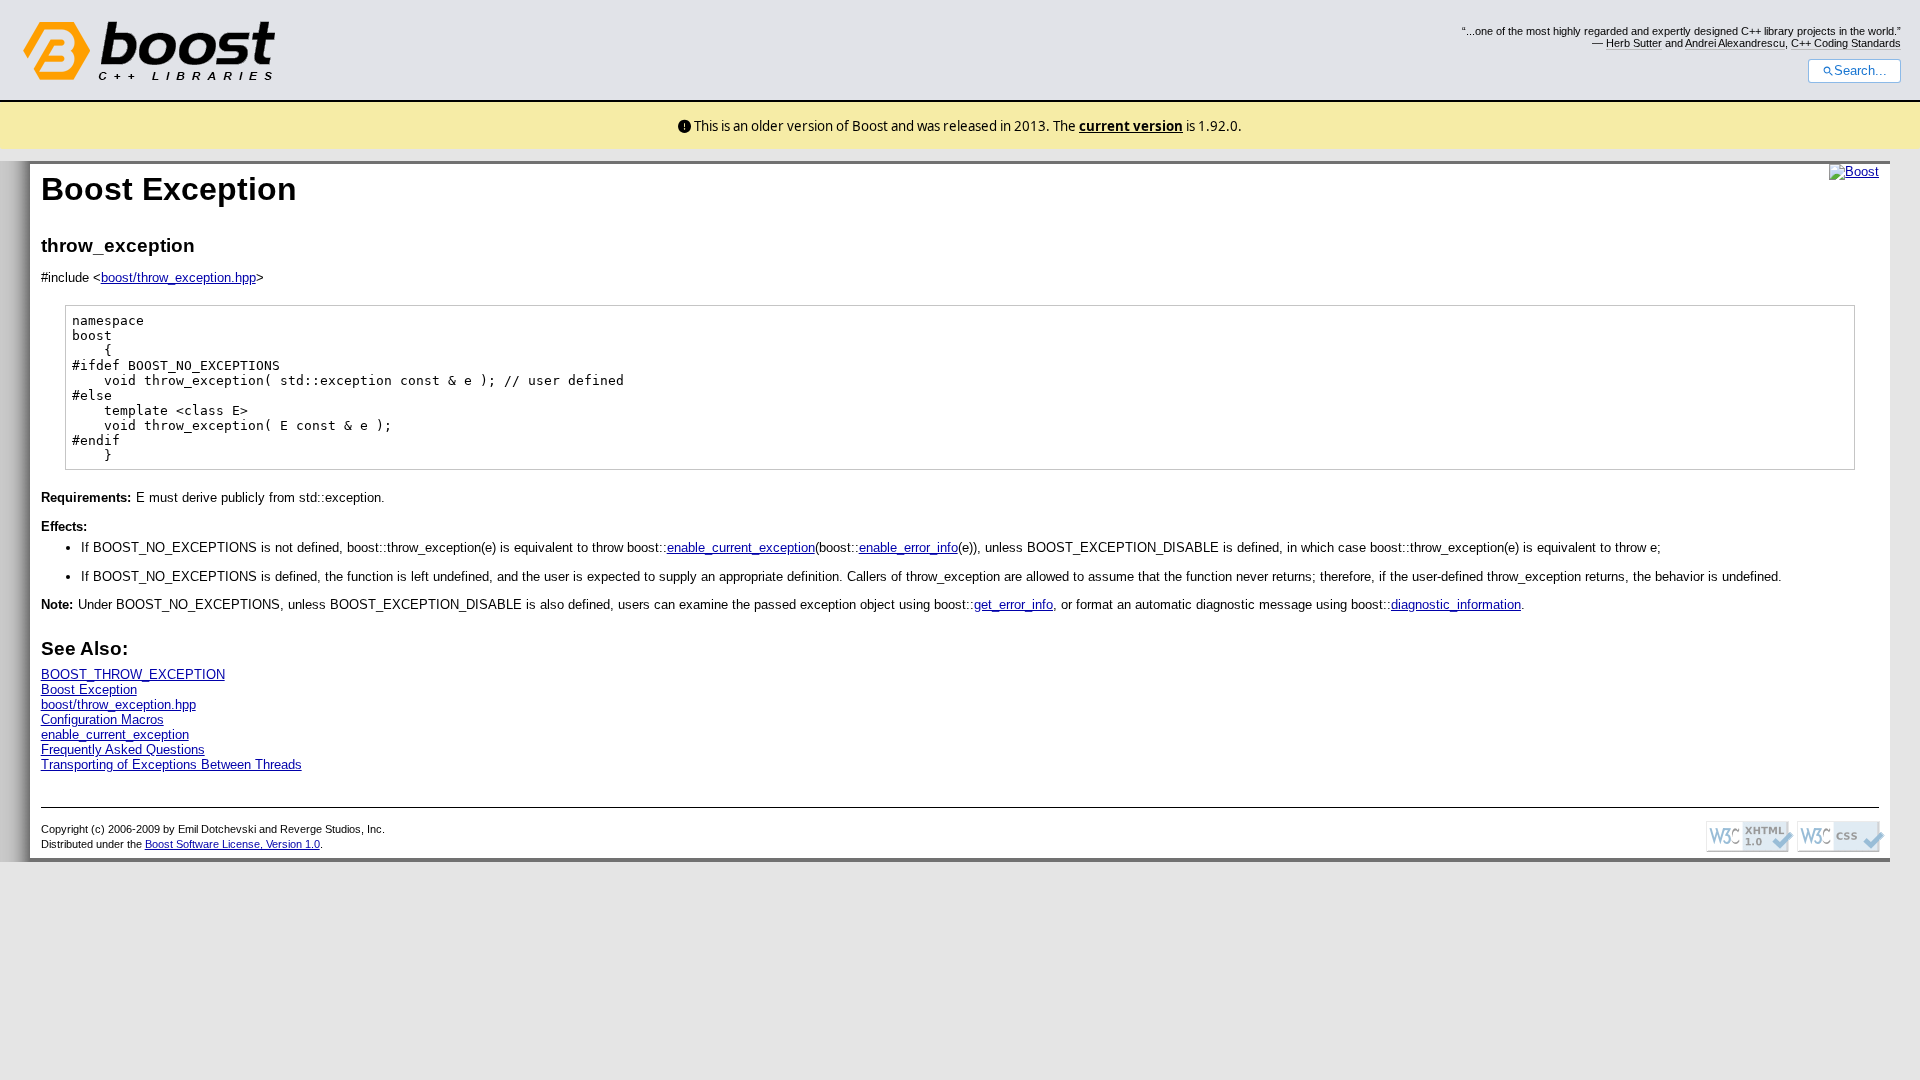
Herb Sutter (1634, 43)
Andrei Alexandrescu (1735, 43)
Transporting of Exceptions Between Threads (171, 764)
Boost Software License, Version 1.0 (232, 844)
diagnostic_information (1456, 604)
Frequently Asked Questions (123, 749)
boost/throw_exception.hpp (178, 277)
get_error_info (1013, 604)
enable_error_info (908, 547)
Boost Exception (89, 689)
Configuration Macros (102, 719)
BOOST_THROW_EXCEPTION (133, 674)
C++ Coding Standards (1846, 43)
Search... (1860, 71)
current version (1131, 126)
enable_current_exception (741, 547)
